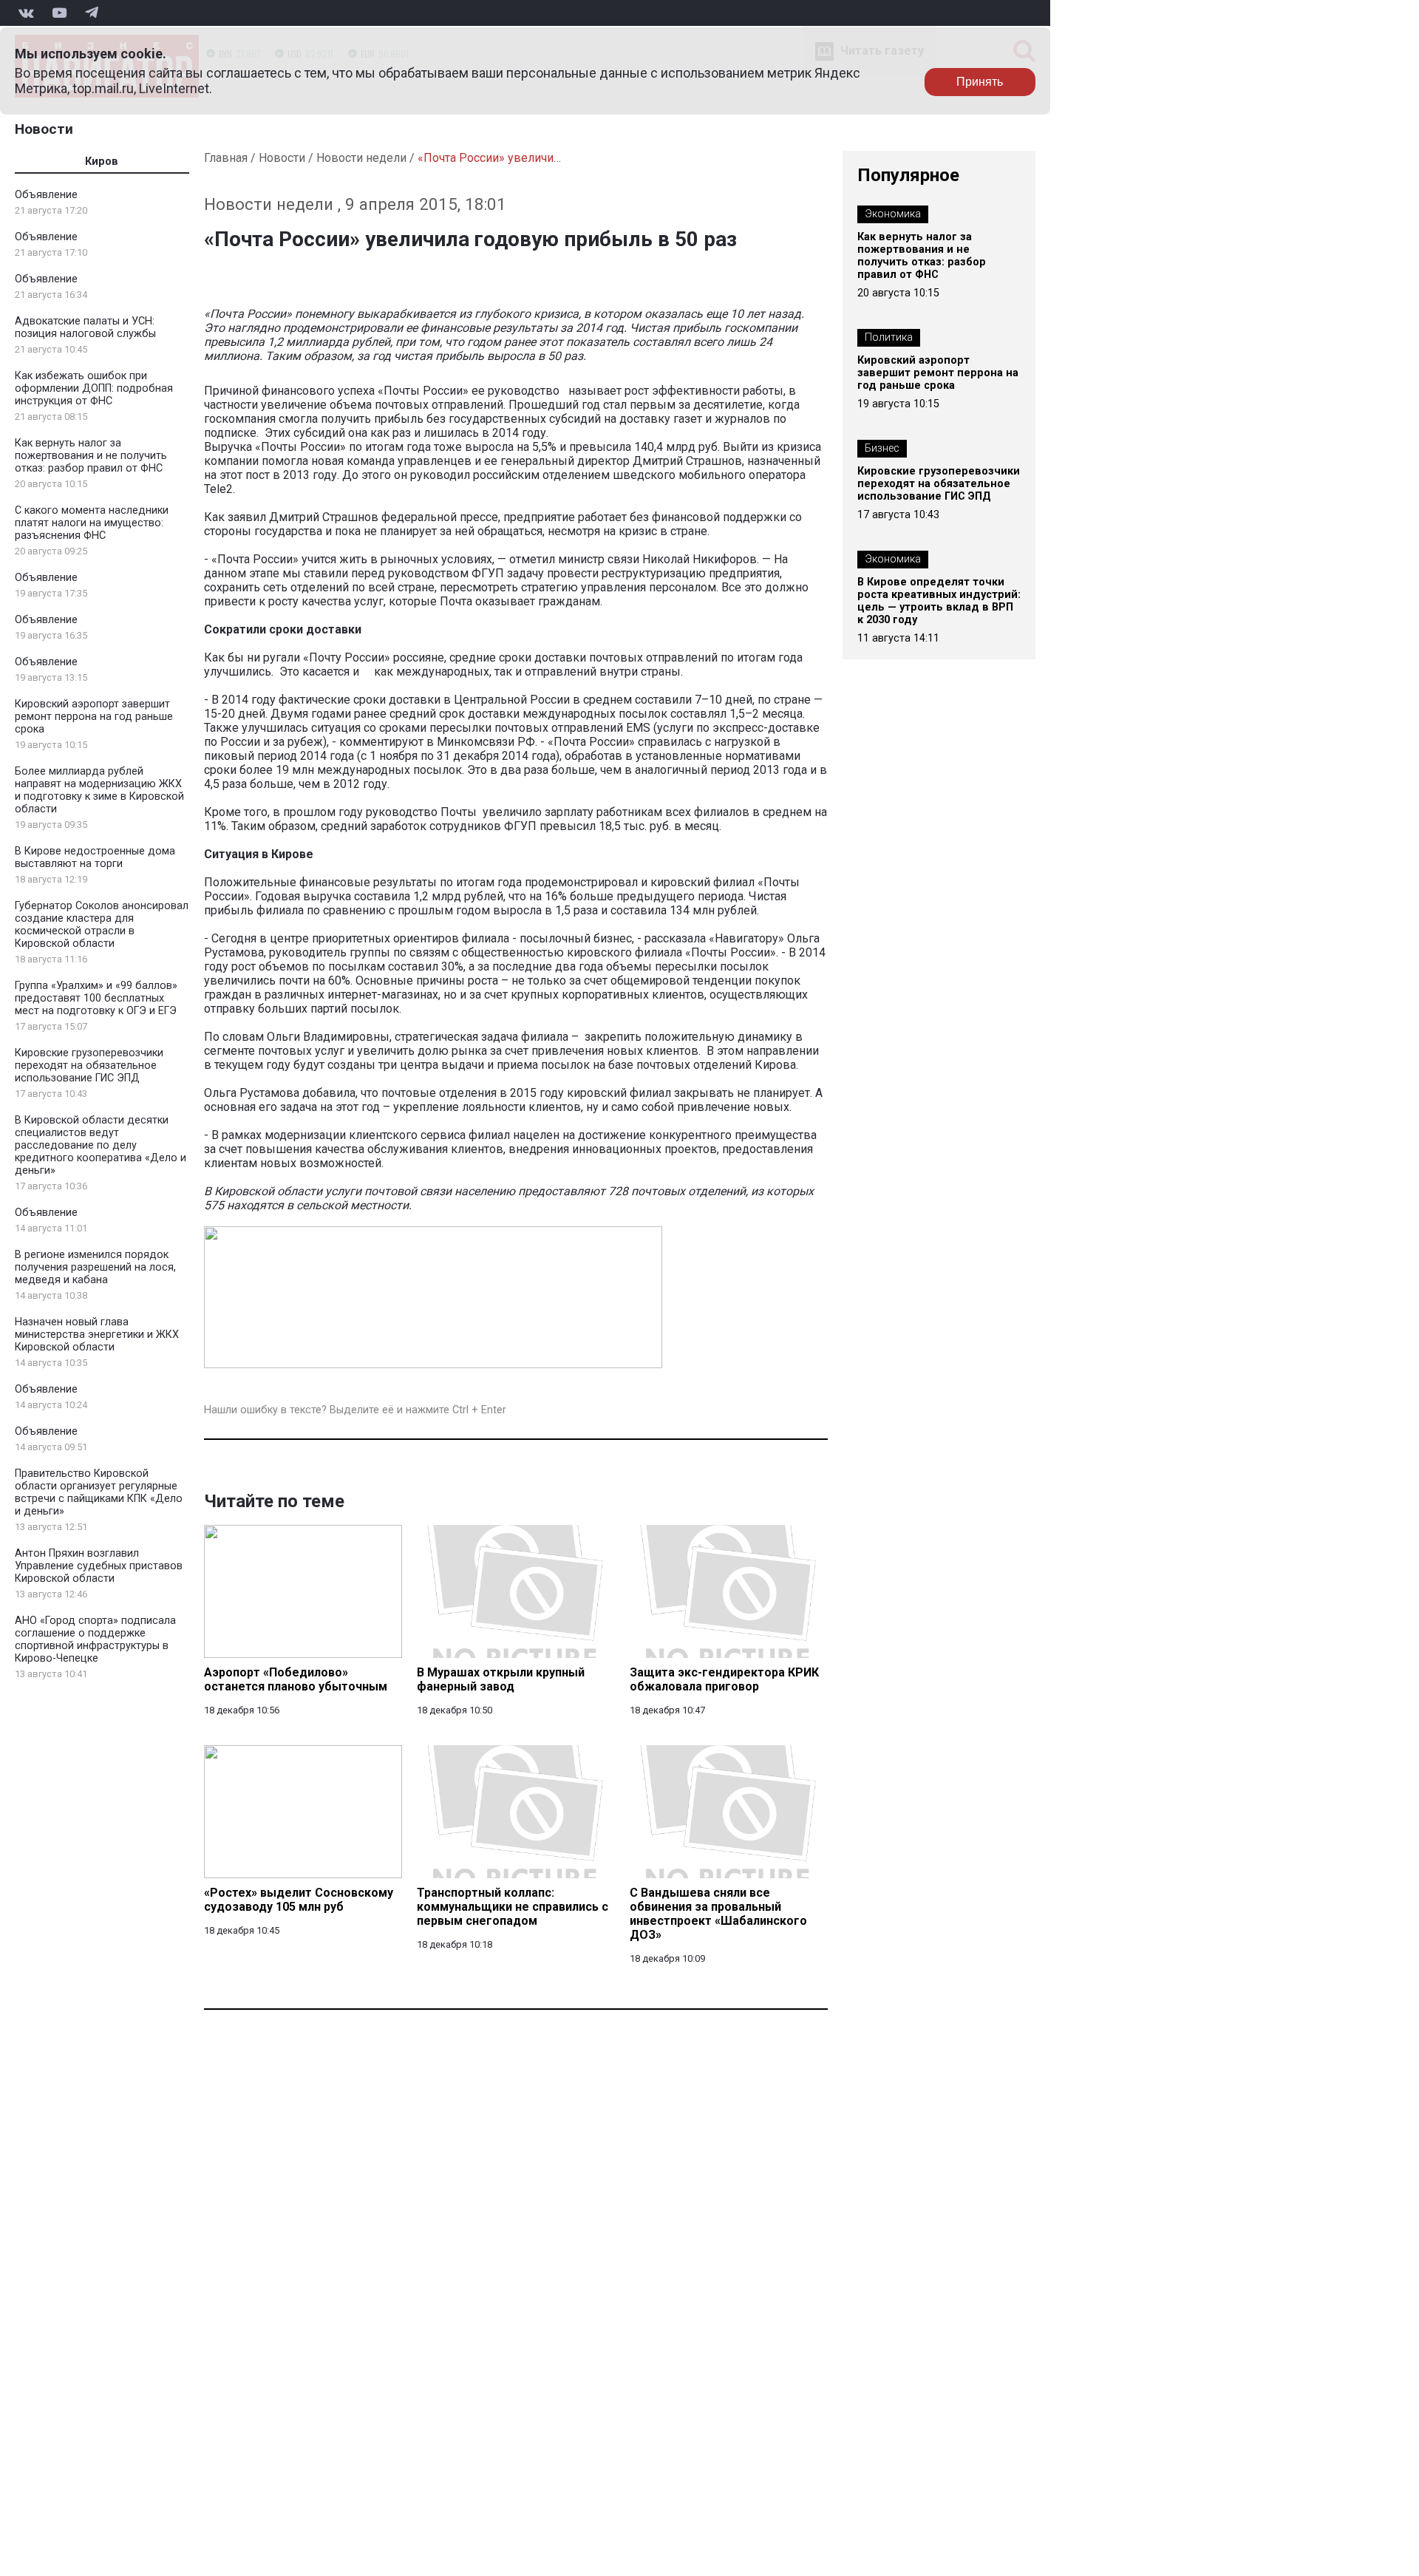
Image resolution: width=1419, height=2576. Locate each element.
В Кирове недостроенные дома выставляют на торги (95, 857)
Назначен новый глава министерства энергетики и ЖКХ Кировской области (97, 1335)
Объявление (46, 195)
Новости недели (361, 158)
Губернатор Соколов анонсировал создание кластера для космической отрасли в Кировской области (102, 925)
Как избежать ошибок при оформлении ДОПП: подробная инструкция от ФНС (94, 388)
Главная (226, 158)
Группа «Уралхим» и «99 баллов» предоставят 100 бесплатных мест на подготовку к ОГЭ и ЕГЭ (96, 998)
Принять (980, 82)
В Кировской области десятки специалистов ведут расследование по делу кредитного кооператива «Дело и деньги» (101, 1145)
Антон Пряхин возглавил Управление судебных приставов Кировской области (99, 1566)
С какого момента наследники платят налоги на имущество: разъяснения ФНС (92, 523)
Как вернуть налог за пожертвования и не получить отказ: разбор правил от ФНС (91, 456)
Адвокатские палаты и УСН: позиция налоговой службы (85, 327)
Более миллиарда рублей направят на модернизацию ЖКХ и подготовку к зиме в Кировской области (99, 790)
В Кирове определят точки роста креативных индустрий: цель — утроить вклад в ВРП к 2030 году (939, 601)
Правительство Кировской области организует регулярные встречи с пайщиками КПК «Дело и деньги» (99, 1492)
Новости (44, 129)
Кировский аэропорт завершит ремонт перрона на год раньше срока (94, 717)
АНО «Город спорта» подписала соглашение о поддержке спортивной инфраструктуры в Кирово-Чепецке (95, 1639)
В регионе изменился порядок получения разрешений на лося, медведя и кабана (95, 1267)
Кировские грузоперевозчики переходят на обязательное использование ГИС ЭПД (89, 1066)
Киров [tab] (102, 162)
